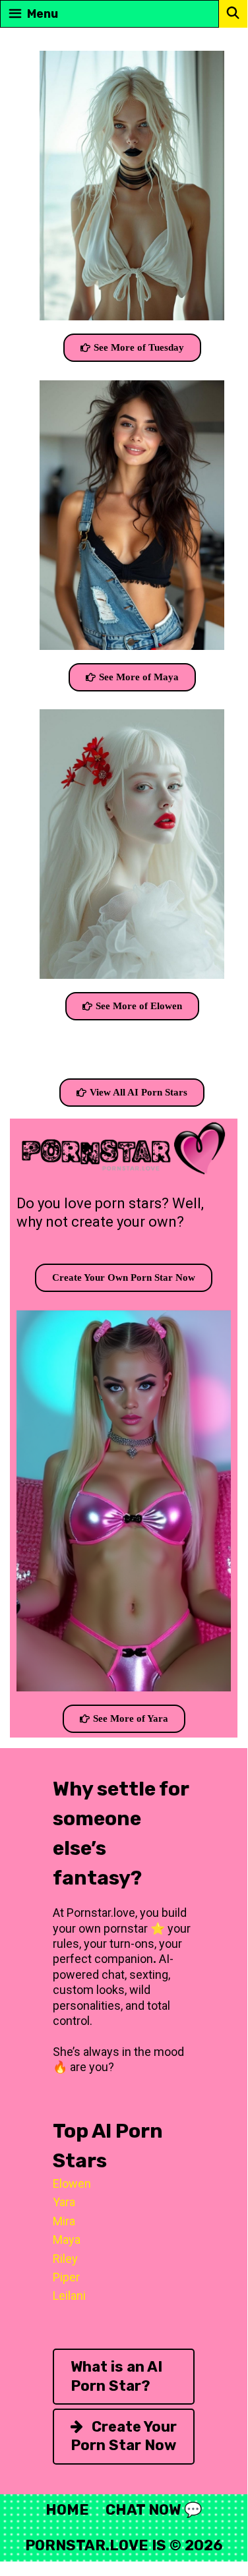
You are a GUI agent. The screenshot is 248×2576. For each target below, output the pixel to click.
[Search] (233, 13)
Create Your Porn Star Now (124, 2436)
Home (67, 2510)
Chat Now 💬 (154, 2510)
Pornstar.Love (87, 2545)
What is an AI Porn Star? (116, 2376)
